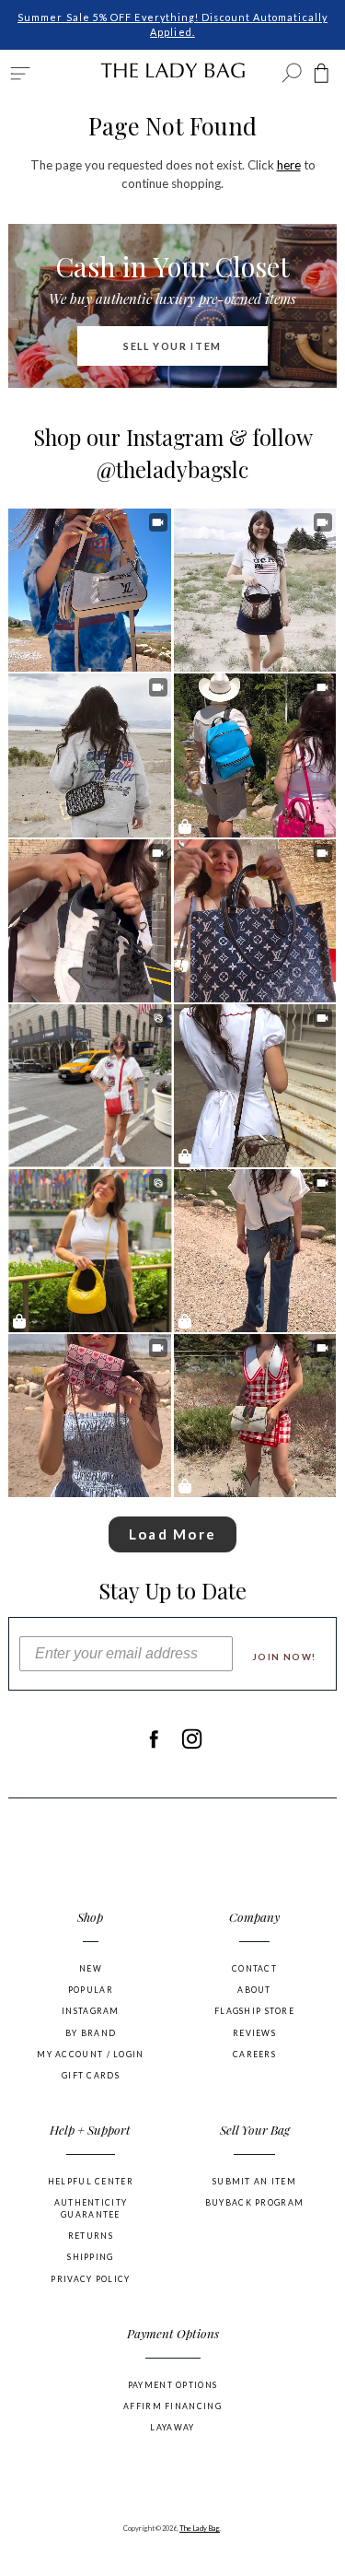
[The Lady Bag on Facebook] (153, 1739)
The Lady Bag (200, 2528)
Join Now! (285, 1657)
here (289, 165)
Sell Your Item (172, 346)
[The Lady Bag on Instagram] (192, 1739)
